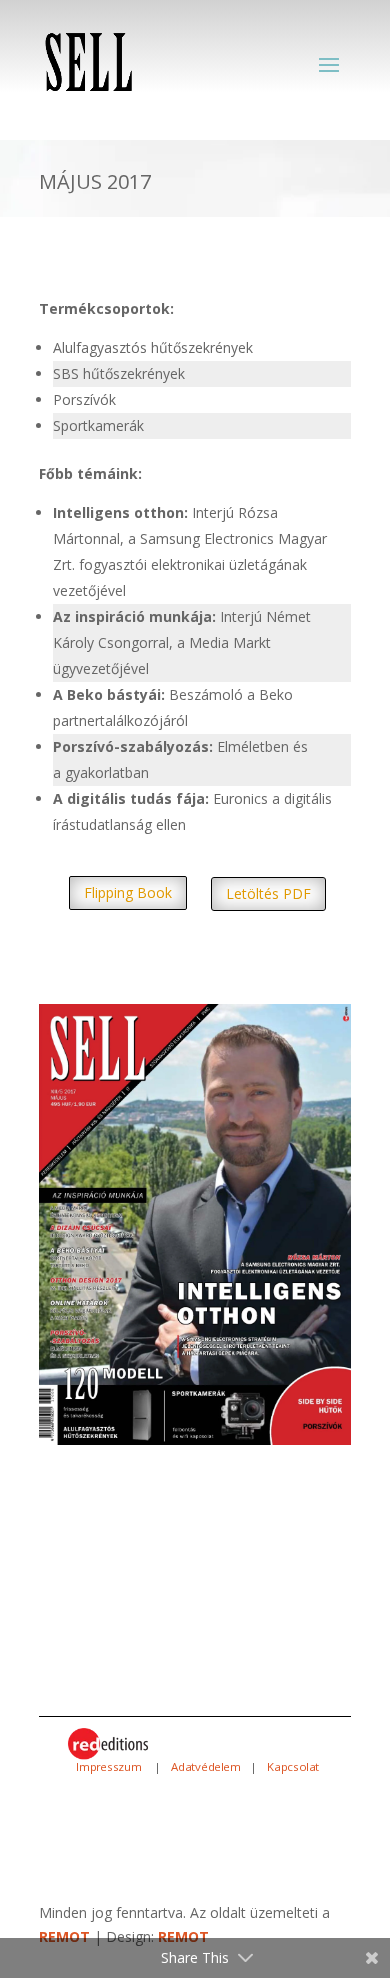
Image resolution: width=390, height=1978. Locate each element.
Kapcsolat (293, 1767)
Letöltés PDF (268, 893)
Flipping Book (128, 892)
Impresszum (110, 1767)
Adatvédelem (206, 1767)
